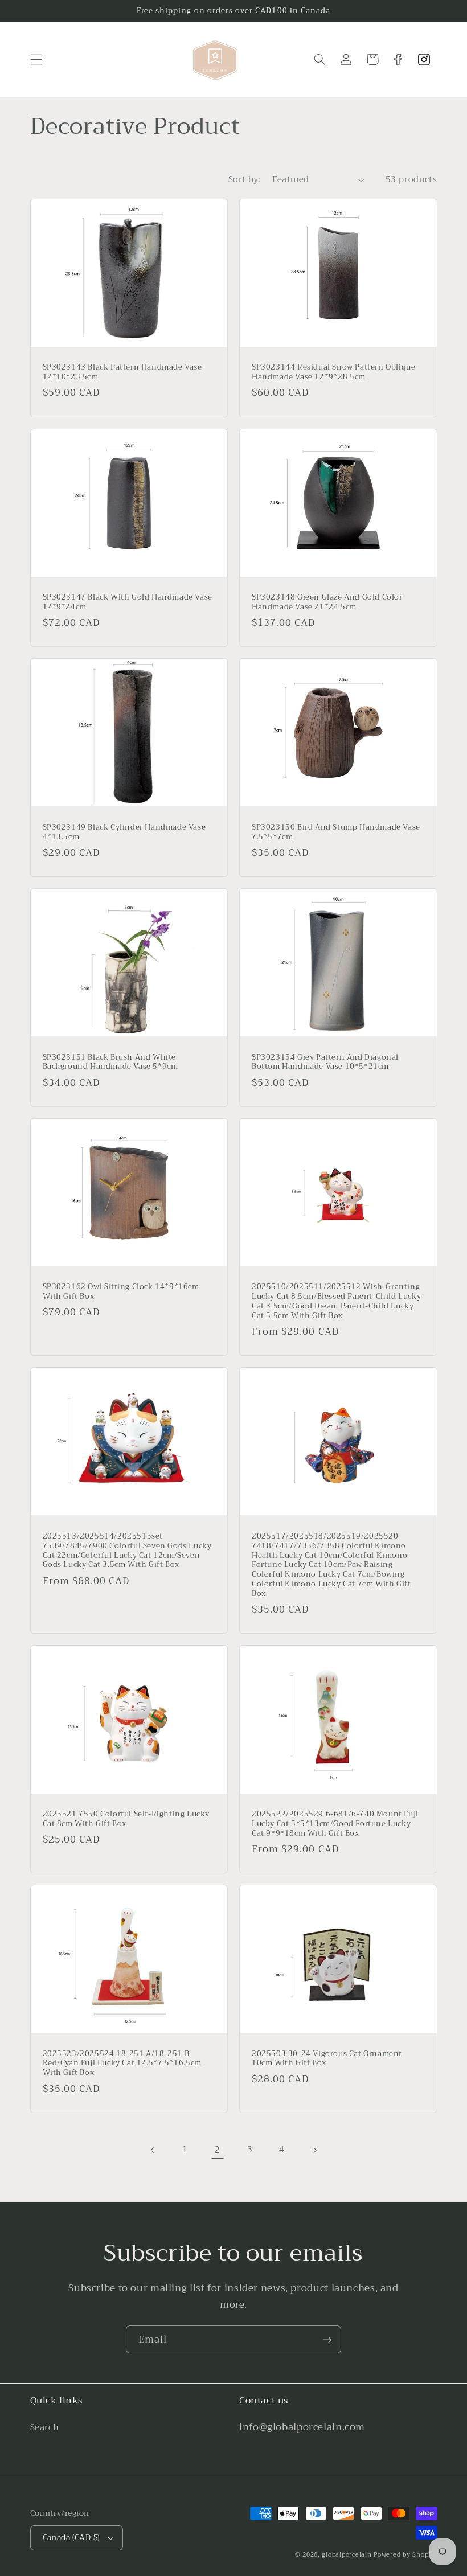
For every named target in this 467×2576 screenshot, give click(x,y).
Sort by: (244, 179)
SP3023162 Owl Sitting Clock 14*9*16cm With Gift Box (121, 1292)
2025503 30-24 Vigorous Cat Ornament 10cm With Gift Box (327, 2059)
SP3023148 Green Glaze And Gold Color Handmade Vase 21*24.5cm (327, 602)
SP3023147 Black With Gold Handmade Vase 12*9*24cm (128, 602)
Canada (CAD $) (71, 2538)
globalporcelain (347, 2555)
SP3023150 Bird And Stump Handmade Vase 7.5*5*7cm (336, 832)
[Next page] (314, 2150)
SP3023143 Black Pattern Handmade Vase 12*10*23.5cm (122, 372)
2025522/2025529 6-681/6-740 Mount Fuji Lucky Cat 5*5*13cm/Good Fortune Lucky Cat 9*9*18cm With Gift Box (335, 1824)
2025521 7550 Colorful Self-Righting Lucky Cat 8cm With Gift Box (126, 1819)
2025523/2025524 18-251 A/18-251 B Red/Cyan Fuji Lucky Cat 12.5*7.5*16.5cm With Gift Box (122, 2064)
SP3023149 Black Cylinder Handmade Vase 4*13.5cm (124, 832)
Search (45, 2428)
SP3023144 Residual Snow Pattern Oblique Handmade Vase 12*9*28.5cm (333, 372)
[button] (36, 59)
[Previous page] (153, 2150)
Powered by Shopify (405, 2555)
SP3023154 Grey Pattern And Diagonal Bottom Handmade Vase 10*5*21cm (325, 1063)
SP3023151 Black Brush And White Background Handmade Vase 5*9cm (110, 1063)
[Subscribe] (327, 2339)
